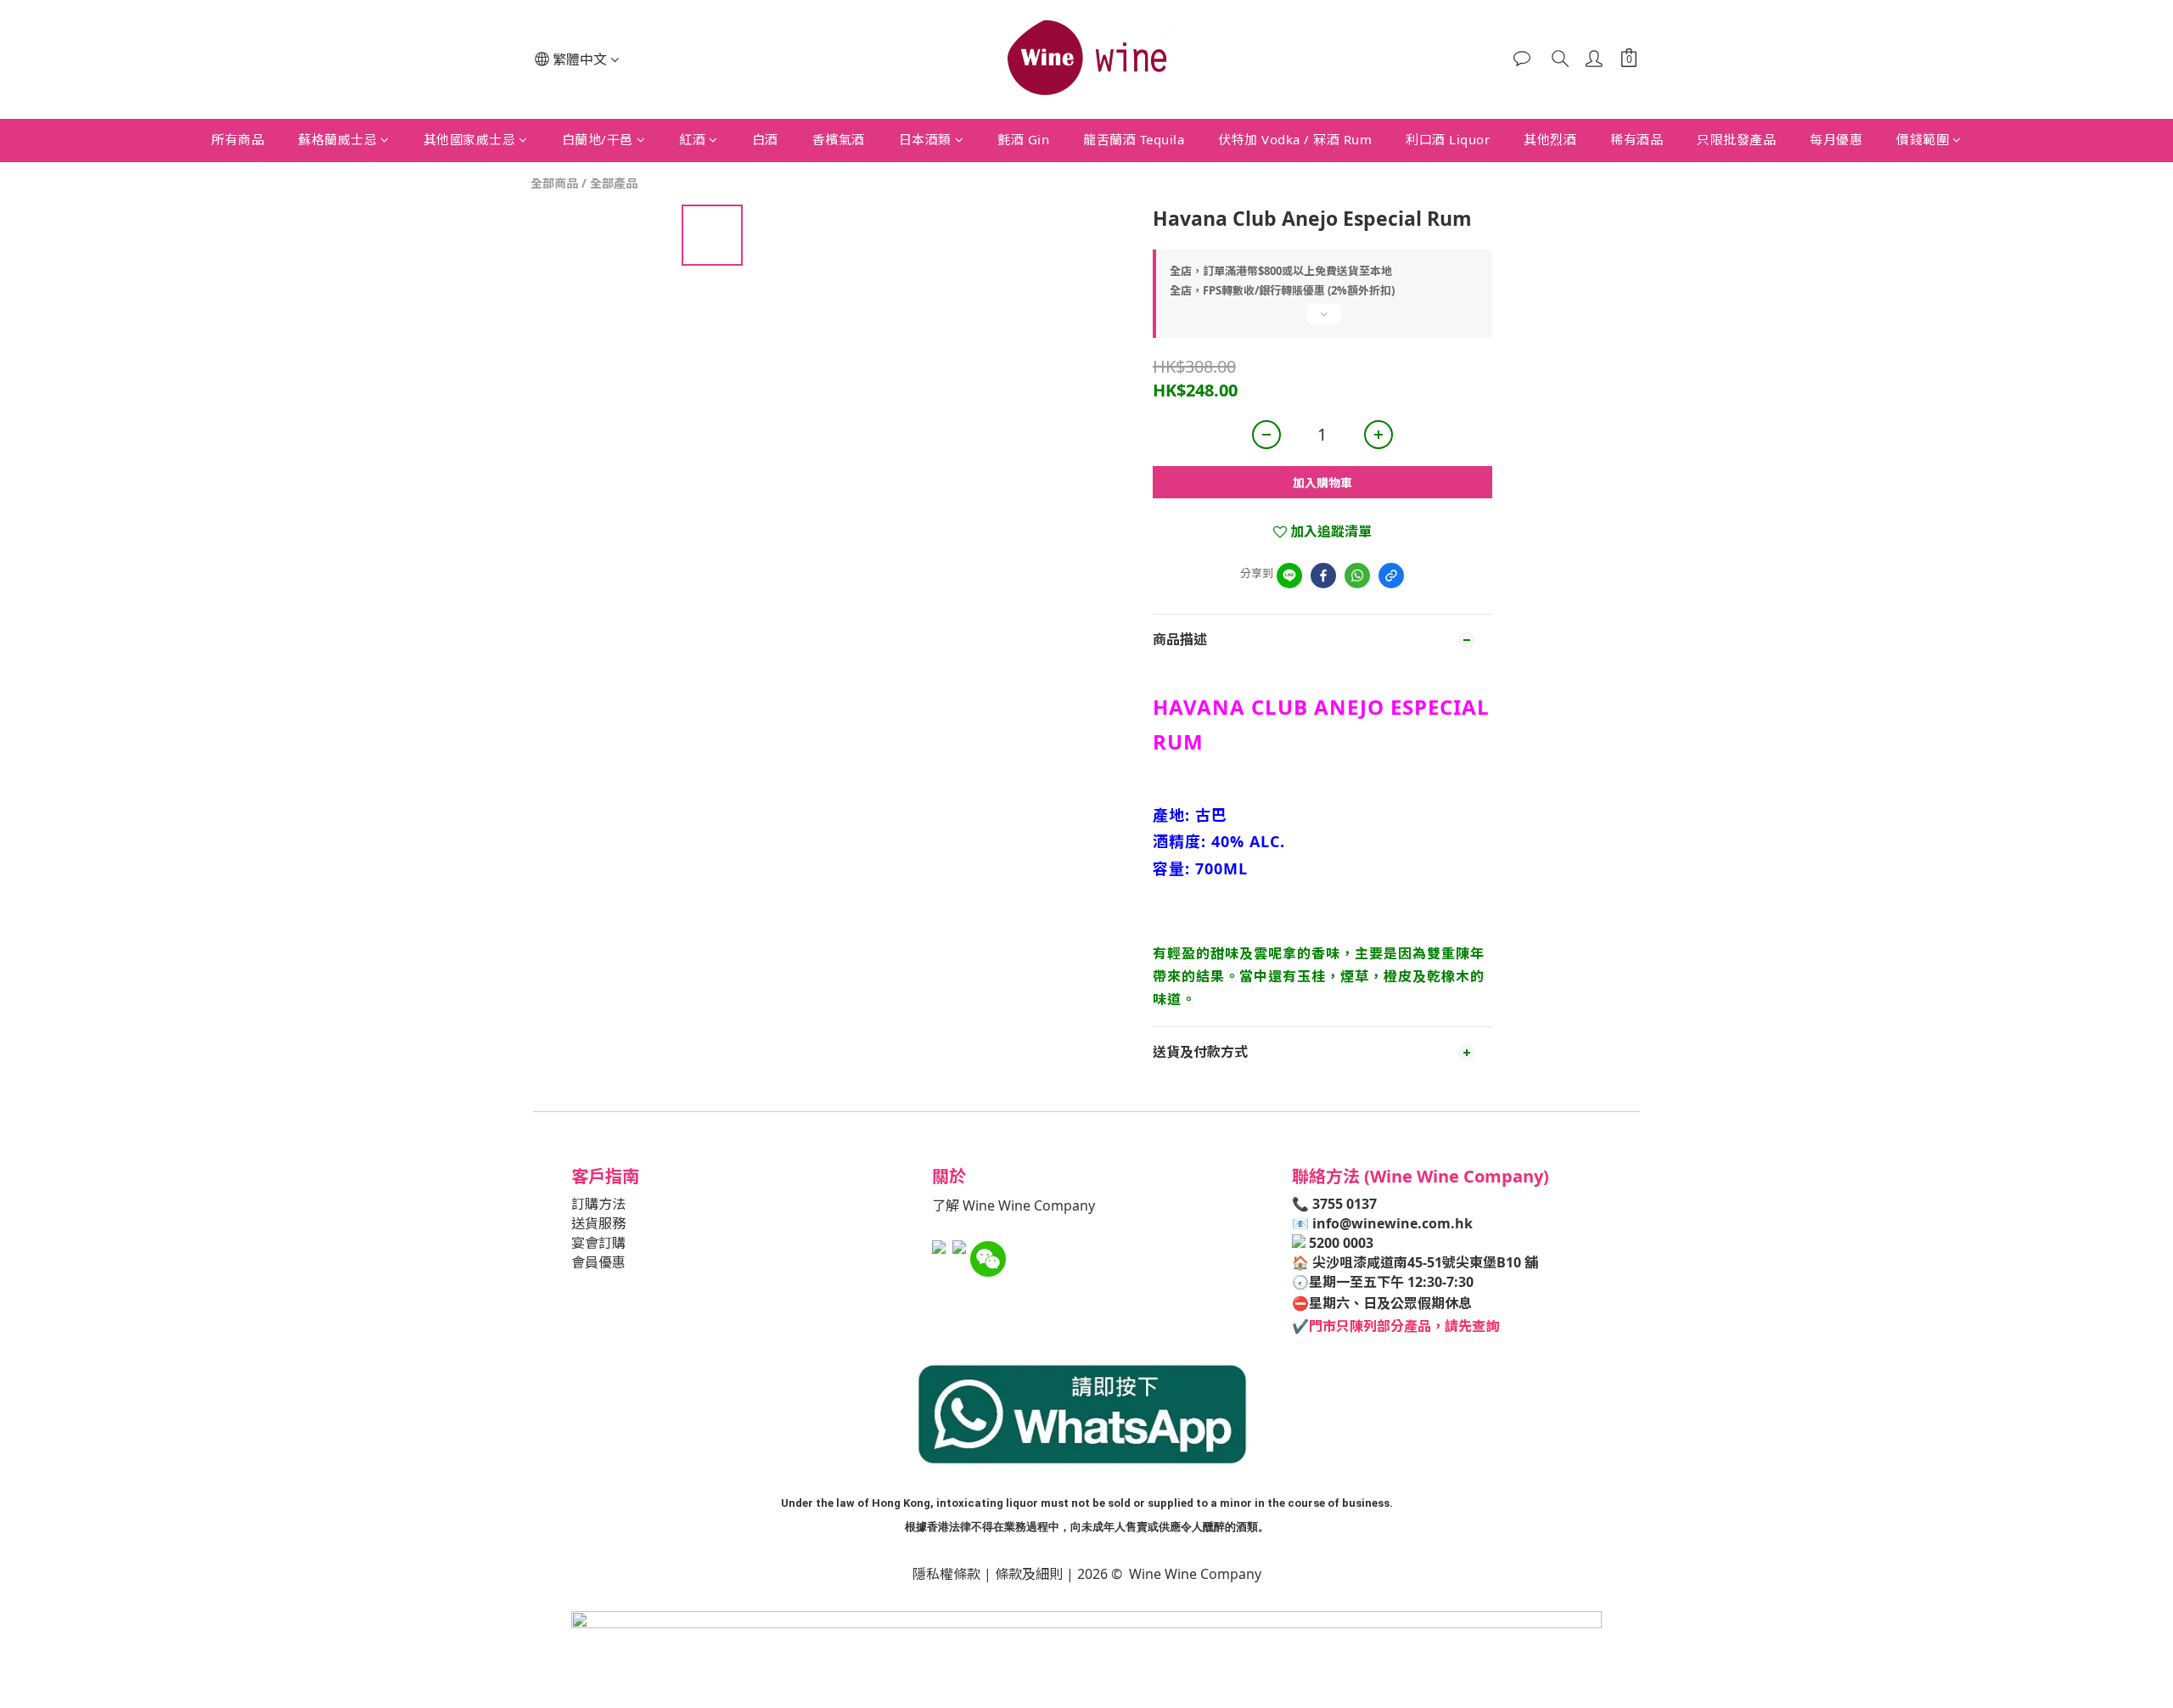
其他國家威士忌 (470, 139)
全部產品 (614, 183)
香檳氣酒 (839, 139)
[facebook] (1323, 576)
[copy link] (1391, 576)
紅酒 (692, 139)
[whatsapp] (1357, 576)
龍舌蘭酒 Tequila (1134, 139)
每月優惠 (1836, 139)
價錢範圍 (1923, 139)
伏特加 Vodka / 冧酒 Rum (1295, 139)
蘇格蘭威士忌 (337, 139)
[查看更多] (1322, 321)
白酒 (765, 139)
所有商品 (238, 139)
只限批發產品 (1736, 139)
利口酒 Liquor (1448, 139)
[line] (1289, 576)
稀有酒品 (1637, 139)
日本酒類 (925, 139)
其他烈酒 (1550, 139)
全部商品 (554, 183)
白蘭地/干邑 (598, 139)
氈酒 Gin (1023, 139)
